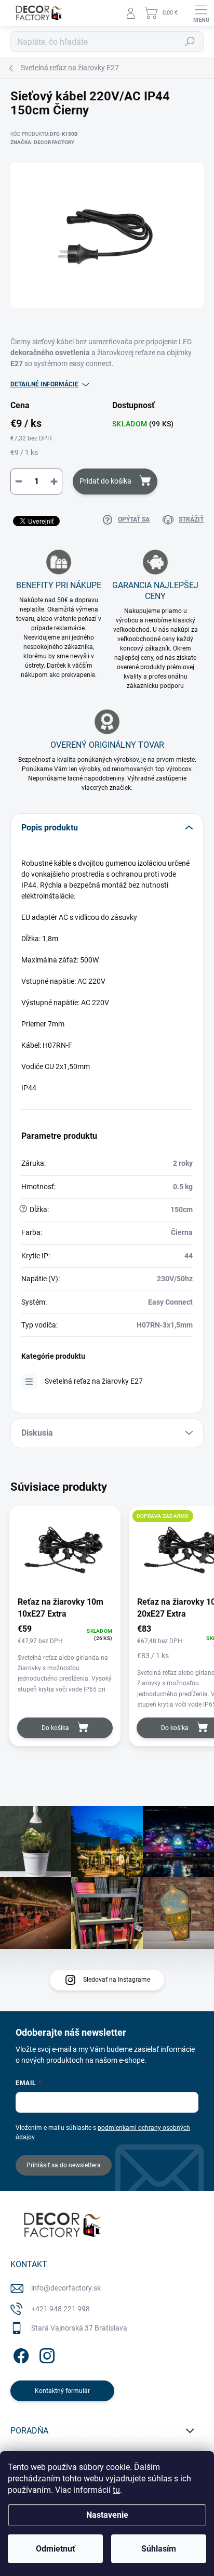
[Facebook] (19, 2354)
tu (116, 2490)
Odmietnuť (56, 2549)
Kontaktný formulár (62, 2391)
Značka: (42, 142)
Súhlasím (159, 2549)
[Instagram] (45, 2354)
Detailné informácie (44, 384)
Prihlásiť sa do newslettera (64, 2165)
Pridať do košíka (105, 481)
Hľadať (190, 42)
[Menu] (201, 13)
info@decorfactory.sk (66, 2288)
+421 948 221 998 (61, 2309)
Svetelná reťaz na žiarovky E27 (94, 1381)
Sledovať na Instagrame (117, 1980)
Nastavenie (107, 2515)
